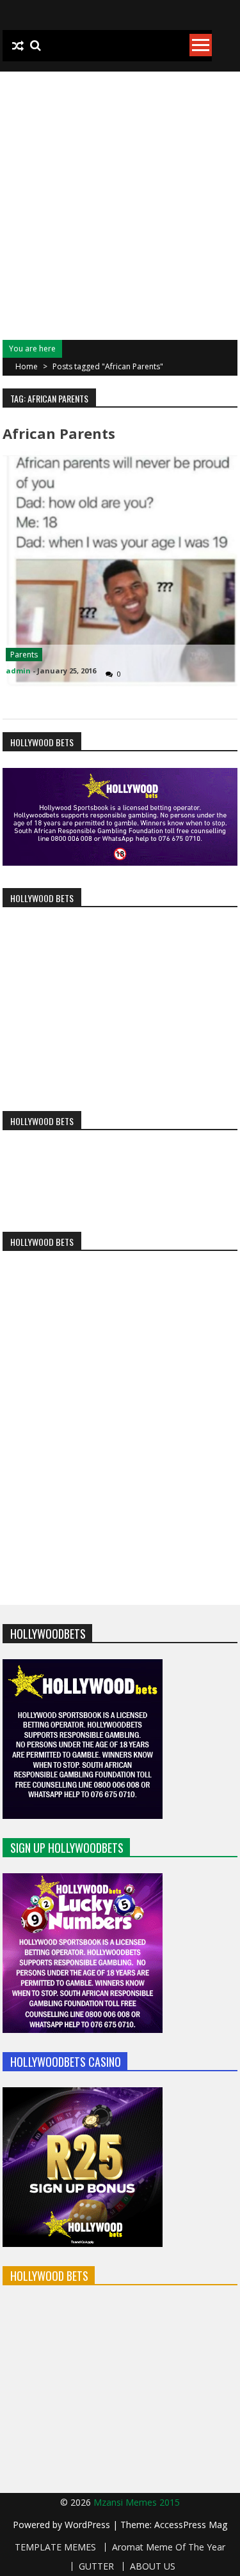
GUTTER (96, 2566)
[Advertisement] (120, 198)
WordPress (89, 2525)
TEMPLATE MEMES (55, 2547)
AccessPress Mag (191, 2525)
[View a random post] (18, 46)
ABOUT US (153, 2566)
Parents (24, 655)
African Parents (59, 433)
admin (18, 671)
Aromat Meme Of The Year (169, 2547)
